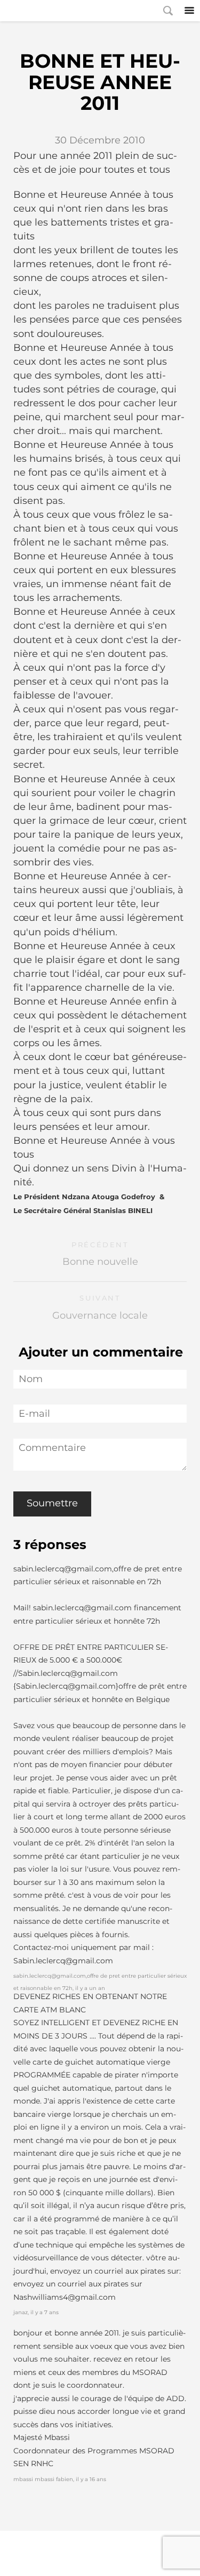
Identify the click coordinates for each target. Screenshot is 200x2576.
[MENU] (189, 11)
